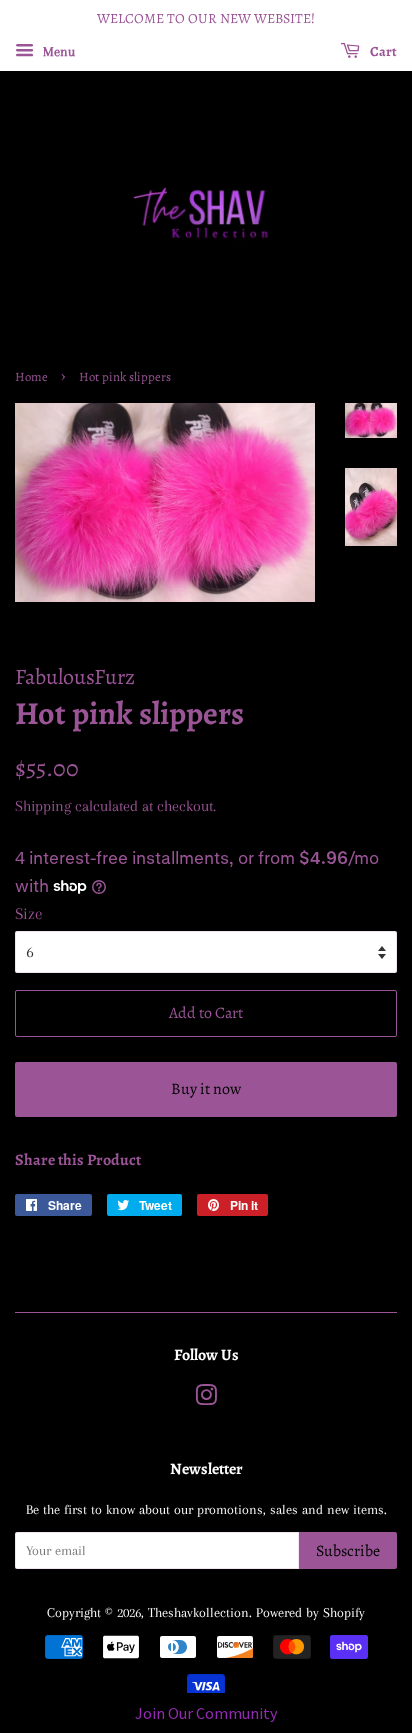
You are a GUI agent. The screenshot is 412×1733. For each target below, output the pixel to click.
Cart (382, 51)
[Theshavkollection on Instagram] (206, 1399)
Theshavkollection (198, 1612)
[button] (205, 1713)
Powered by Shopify (310, 1612)
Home (31, 376)
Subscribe (348, 1551)
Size (29, 913)
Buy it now (206, 1089)
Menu (57, 51)
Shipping (43, 806)
